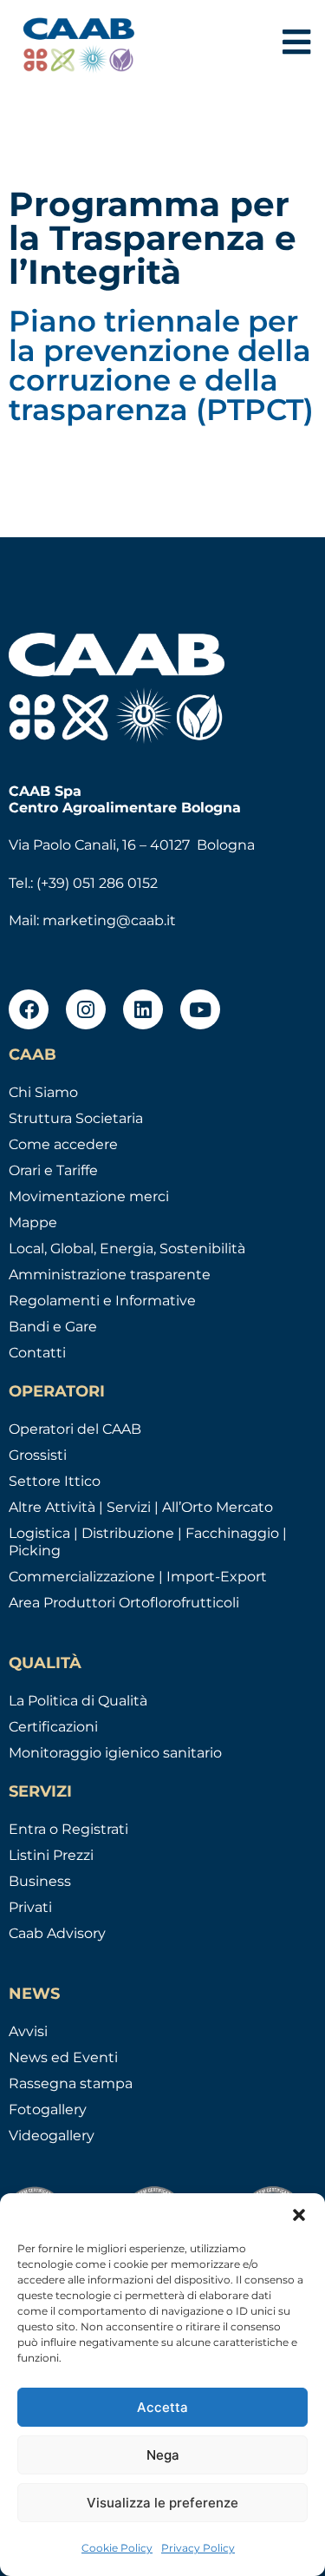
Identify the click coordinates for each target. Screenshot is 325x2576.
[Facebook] (29, 1009)
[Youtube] (200, 1009)
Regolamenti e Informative (102, 1301)
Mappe (33, 1222)
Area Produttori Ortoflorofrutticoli (124, 1603)
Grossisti (38, 1455)
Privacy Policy (198, 2548)
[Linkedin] (143, 1009)
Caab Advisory (57, 1933)
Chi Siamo (43, 1092)
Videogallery (52, 2136)
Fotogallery (48, 2109)
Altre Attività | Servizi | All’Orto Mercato (141, 1507)
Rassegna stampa (71, 2083)
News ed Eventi (63, 2057)
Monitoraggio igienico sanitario (115, 1753)
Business (40, 1881)
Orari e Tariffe (53, 1170)
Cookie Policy (117, 2548)
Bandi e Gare (53, 1327)
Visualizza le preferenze (162, 2503)
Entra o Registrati (68, 1829)
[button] (299, 2215)
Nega (163, 2455)
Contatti (37, 1353)
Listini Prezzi (51, 1855)
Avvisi (28, 2031)
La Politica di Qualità (78, 1701)
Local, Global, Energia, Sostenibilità (127, 1249)
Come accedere (63, 1144)
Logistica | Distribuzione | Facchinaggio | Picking (148, 1542)
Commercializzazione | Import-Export (138, 1577)
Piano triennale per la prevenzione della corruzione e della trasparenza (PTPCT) (161, 365)
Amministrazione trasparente (110, 1275)
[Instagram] (86, 1009)
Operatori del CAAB (75, 1429)
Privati (30, 1907)
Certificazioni (53, 1727)
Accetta (162, 2407)
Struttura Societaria (76, 1118)
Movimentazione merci (89, 1196)
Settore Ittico (55, 1481)
